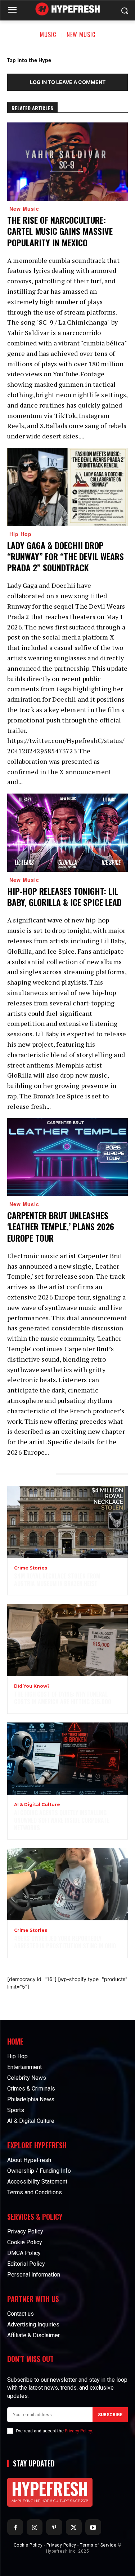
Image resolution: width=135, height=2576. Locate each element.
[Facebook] (15, 2527)
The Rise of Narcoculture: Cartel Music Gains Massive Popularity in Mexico (60, 231)
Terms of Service (98, 2545)
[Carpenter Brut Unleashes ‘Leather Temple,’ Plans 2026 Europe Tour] (67, 1157)
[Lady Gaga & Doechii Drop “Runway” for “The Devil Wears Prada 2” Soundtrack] (67, 487)
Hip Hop (21, 534)
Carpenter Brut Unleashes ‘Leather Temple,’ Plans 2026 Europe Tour (61, 1226)
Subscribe (110, 2415)
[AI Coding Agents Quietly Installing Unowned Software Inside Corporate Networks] (67, 1759)
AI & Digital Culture (37, 1805)
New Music (81, 34)
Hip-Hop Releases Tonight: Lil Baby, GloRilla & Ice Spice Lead (64, 896)
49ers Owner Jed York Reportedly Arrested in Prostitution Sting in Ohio (65, 1942)
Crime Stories (31, 1568)
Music (48, 34)
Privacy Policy (78, 2431)
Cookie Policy (28, 2545)
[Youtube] (93, 2527)
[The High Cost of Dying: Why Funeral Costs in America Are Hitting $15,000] (67, 1640)
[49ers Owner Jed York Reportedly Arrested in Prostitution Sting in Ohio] (67, 1884)
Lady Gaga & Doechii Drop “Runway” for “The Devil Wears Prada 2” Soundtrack (66, 556)
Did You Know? (32, 1686)
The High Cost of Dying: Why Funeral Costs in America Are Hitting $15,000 (63, 1698)
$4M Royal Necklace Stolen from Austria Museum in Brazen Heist (57, 1580)
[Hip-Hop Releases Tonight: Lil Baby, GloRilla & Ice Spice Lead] (67, 833)
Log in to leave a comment (68, 82)
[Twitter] (74, 2527)
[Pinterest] (54, 2527)
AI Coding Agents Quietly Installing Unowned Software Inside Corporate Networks (62, 1820)
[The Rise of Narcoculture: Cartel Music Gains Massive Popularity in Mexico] (67, 162)
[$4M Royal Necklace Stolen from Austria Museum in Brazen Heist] (67, 1522)
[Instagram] (35, 2527)
